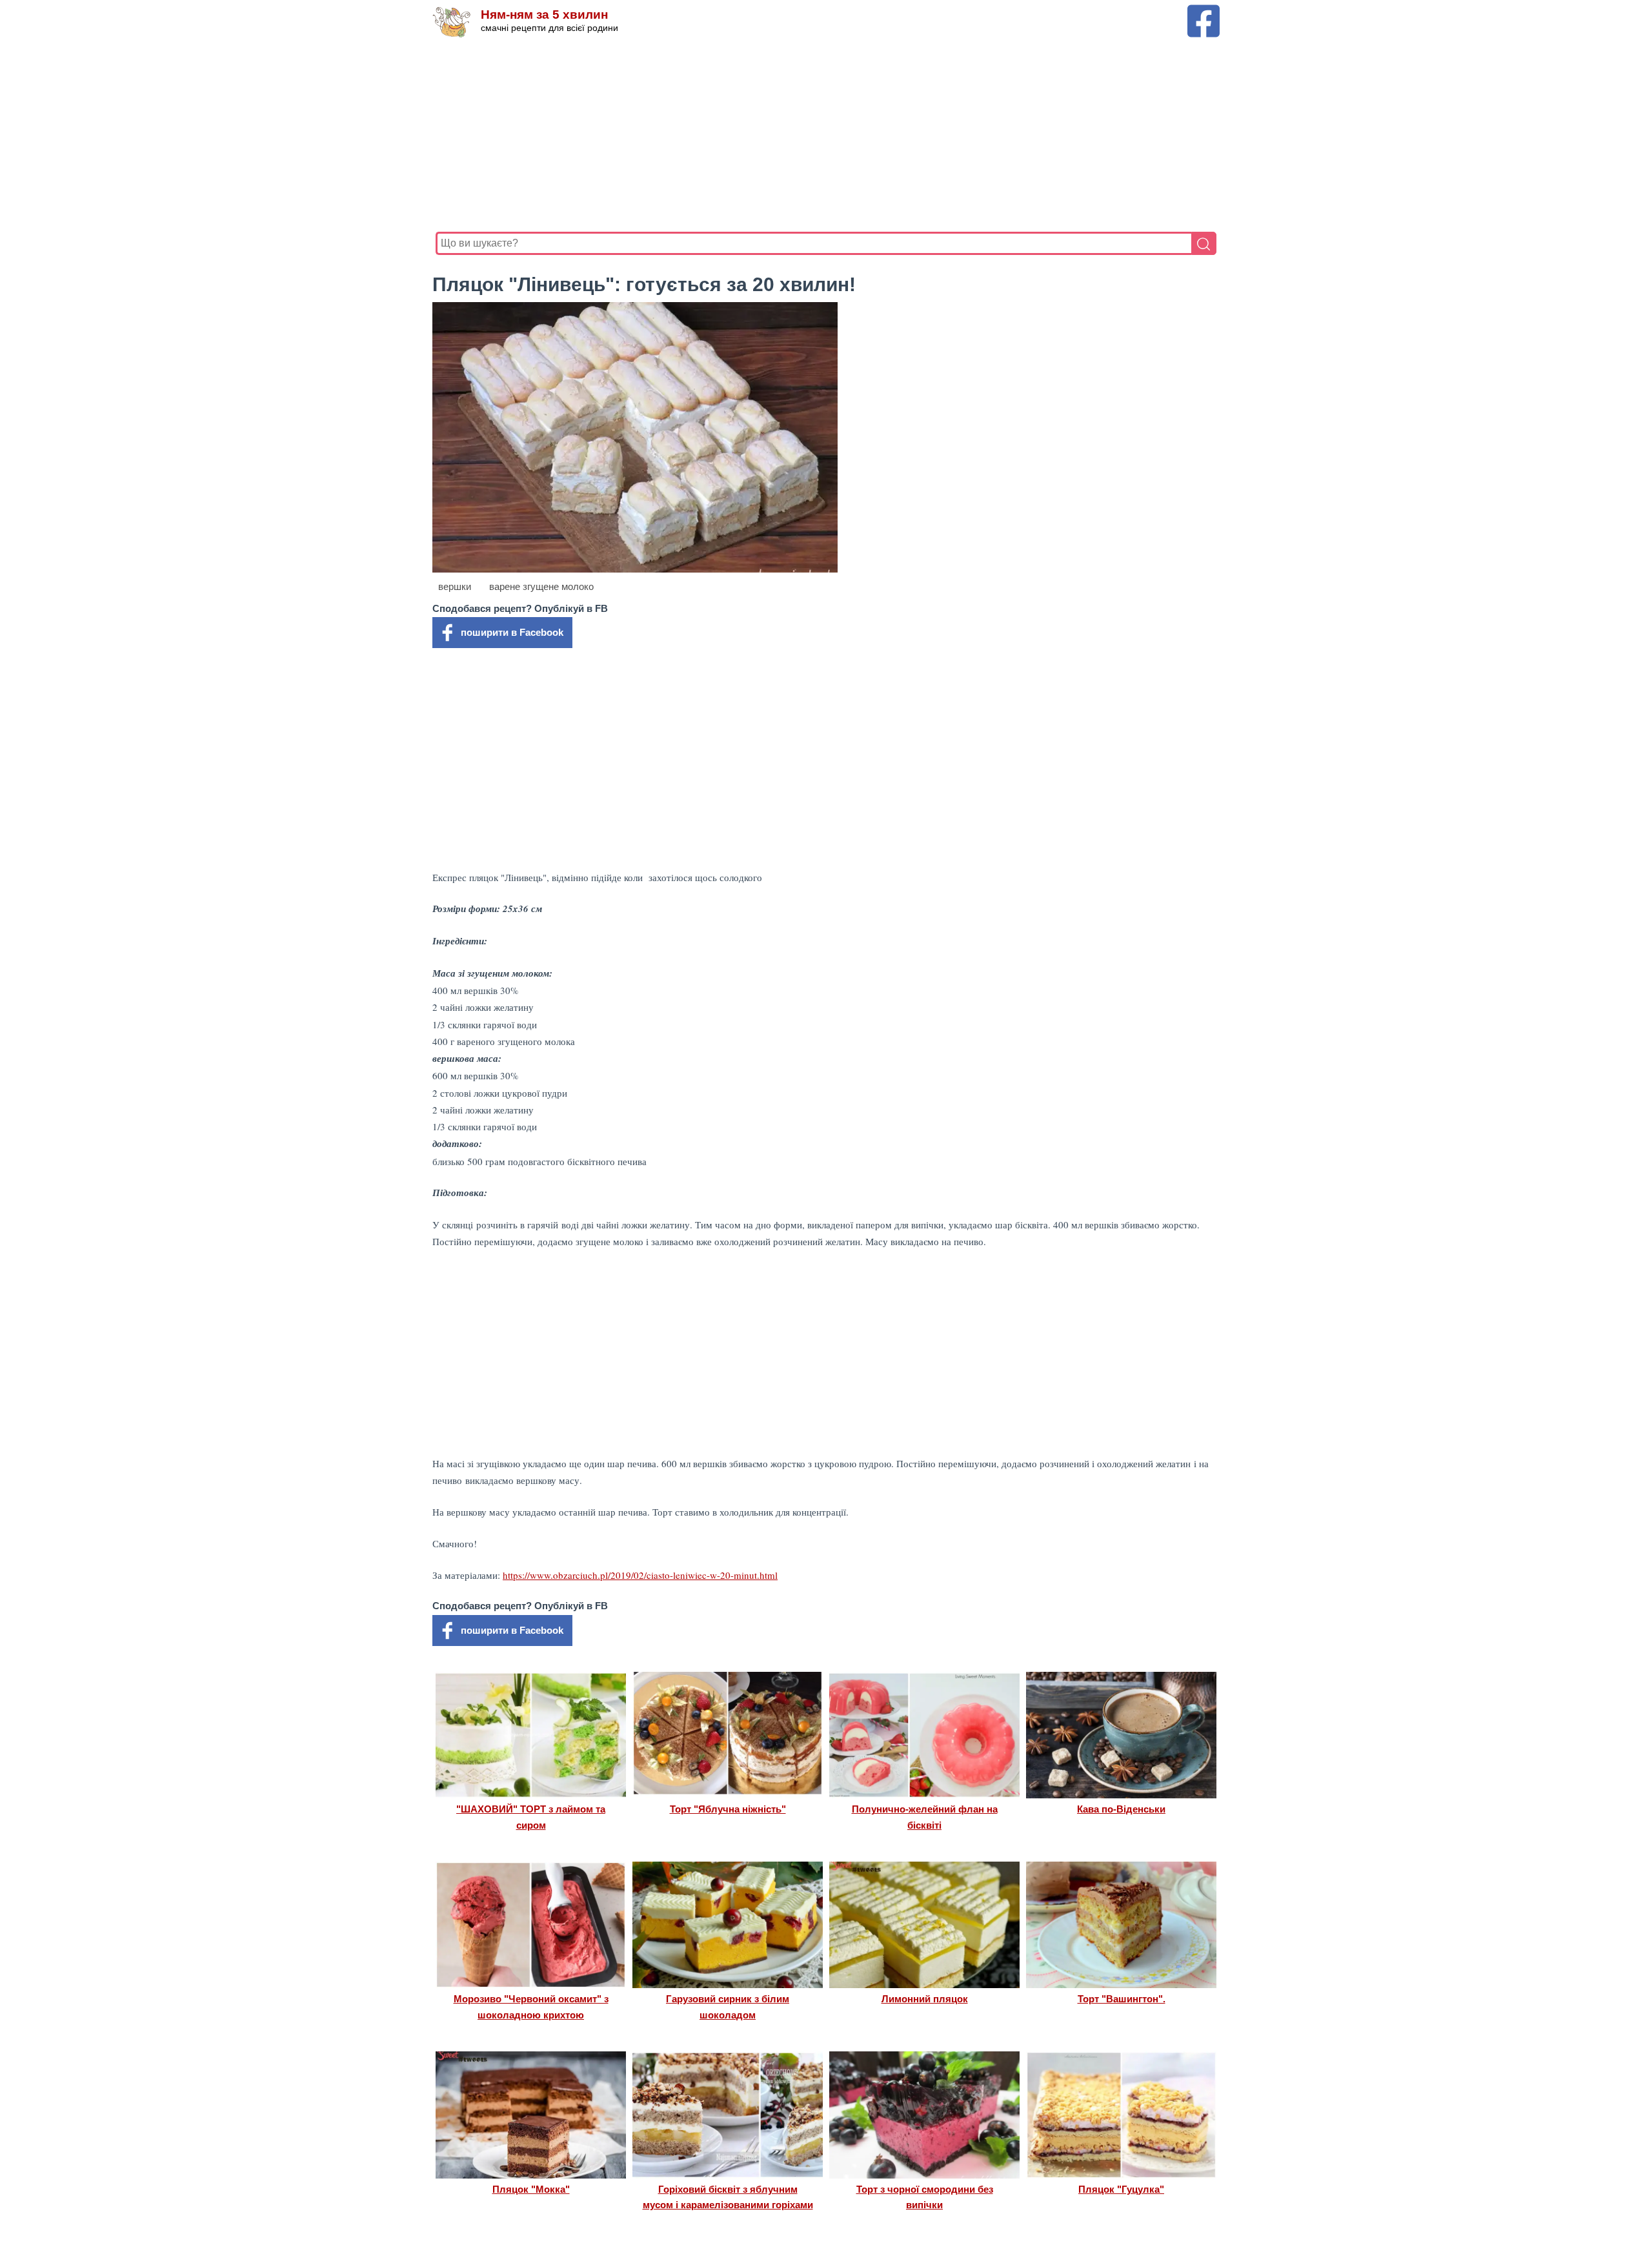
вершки (455, 586)
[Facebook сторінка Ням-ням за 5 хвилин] (1204, 11)
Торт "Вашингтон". (1122, 1999)
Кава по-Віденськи (1121, 1809)
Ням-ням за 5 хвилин (544, 15)
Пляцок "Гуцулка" (1121, 2189)
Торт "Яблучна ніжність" (728, 1809)
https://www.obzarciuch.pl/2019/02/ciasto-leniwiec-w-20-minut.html (640, 1575)
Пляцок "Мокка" (531, 2189)
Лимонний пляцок (925, 1999)
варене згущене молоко (541, 586)
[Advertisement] (823, 135)
